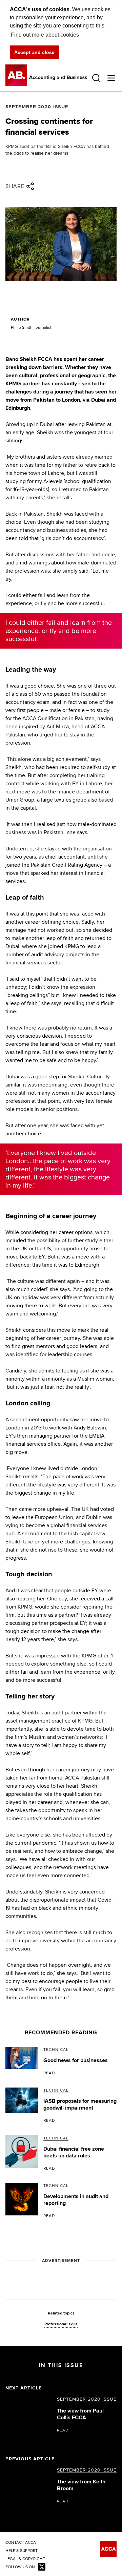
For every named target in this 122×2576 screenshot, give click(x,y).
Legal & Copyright (25, 2559)
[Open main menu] (111, 78)
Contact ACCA (21, 2543)
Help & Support (22, 2551)
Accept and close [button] (34, 52)
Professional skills (61, 2324)
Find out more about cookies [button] (45, 35)
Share (15, 186)
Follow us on (20, 2567)
